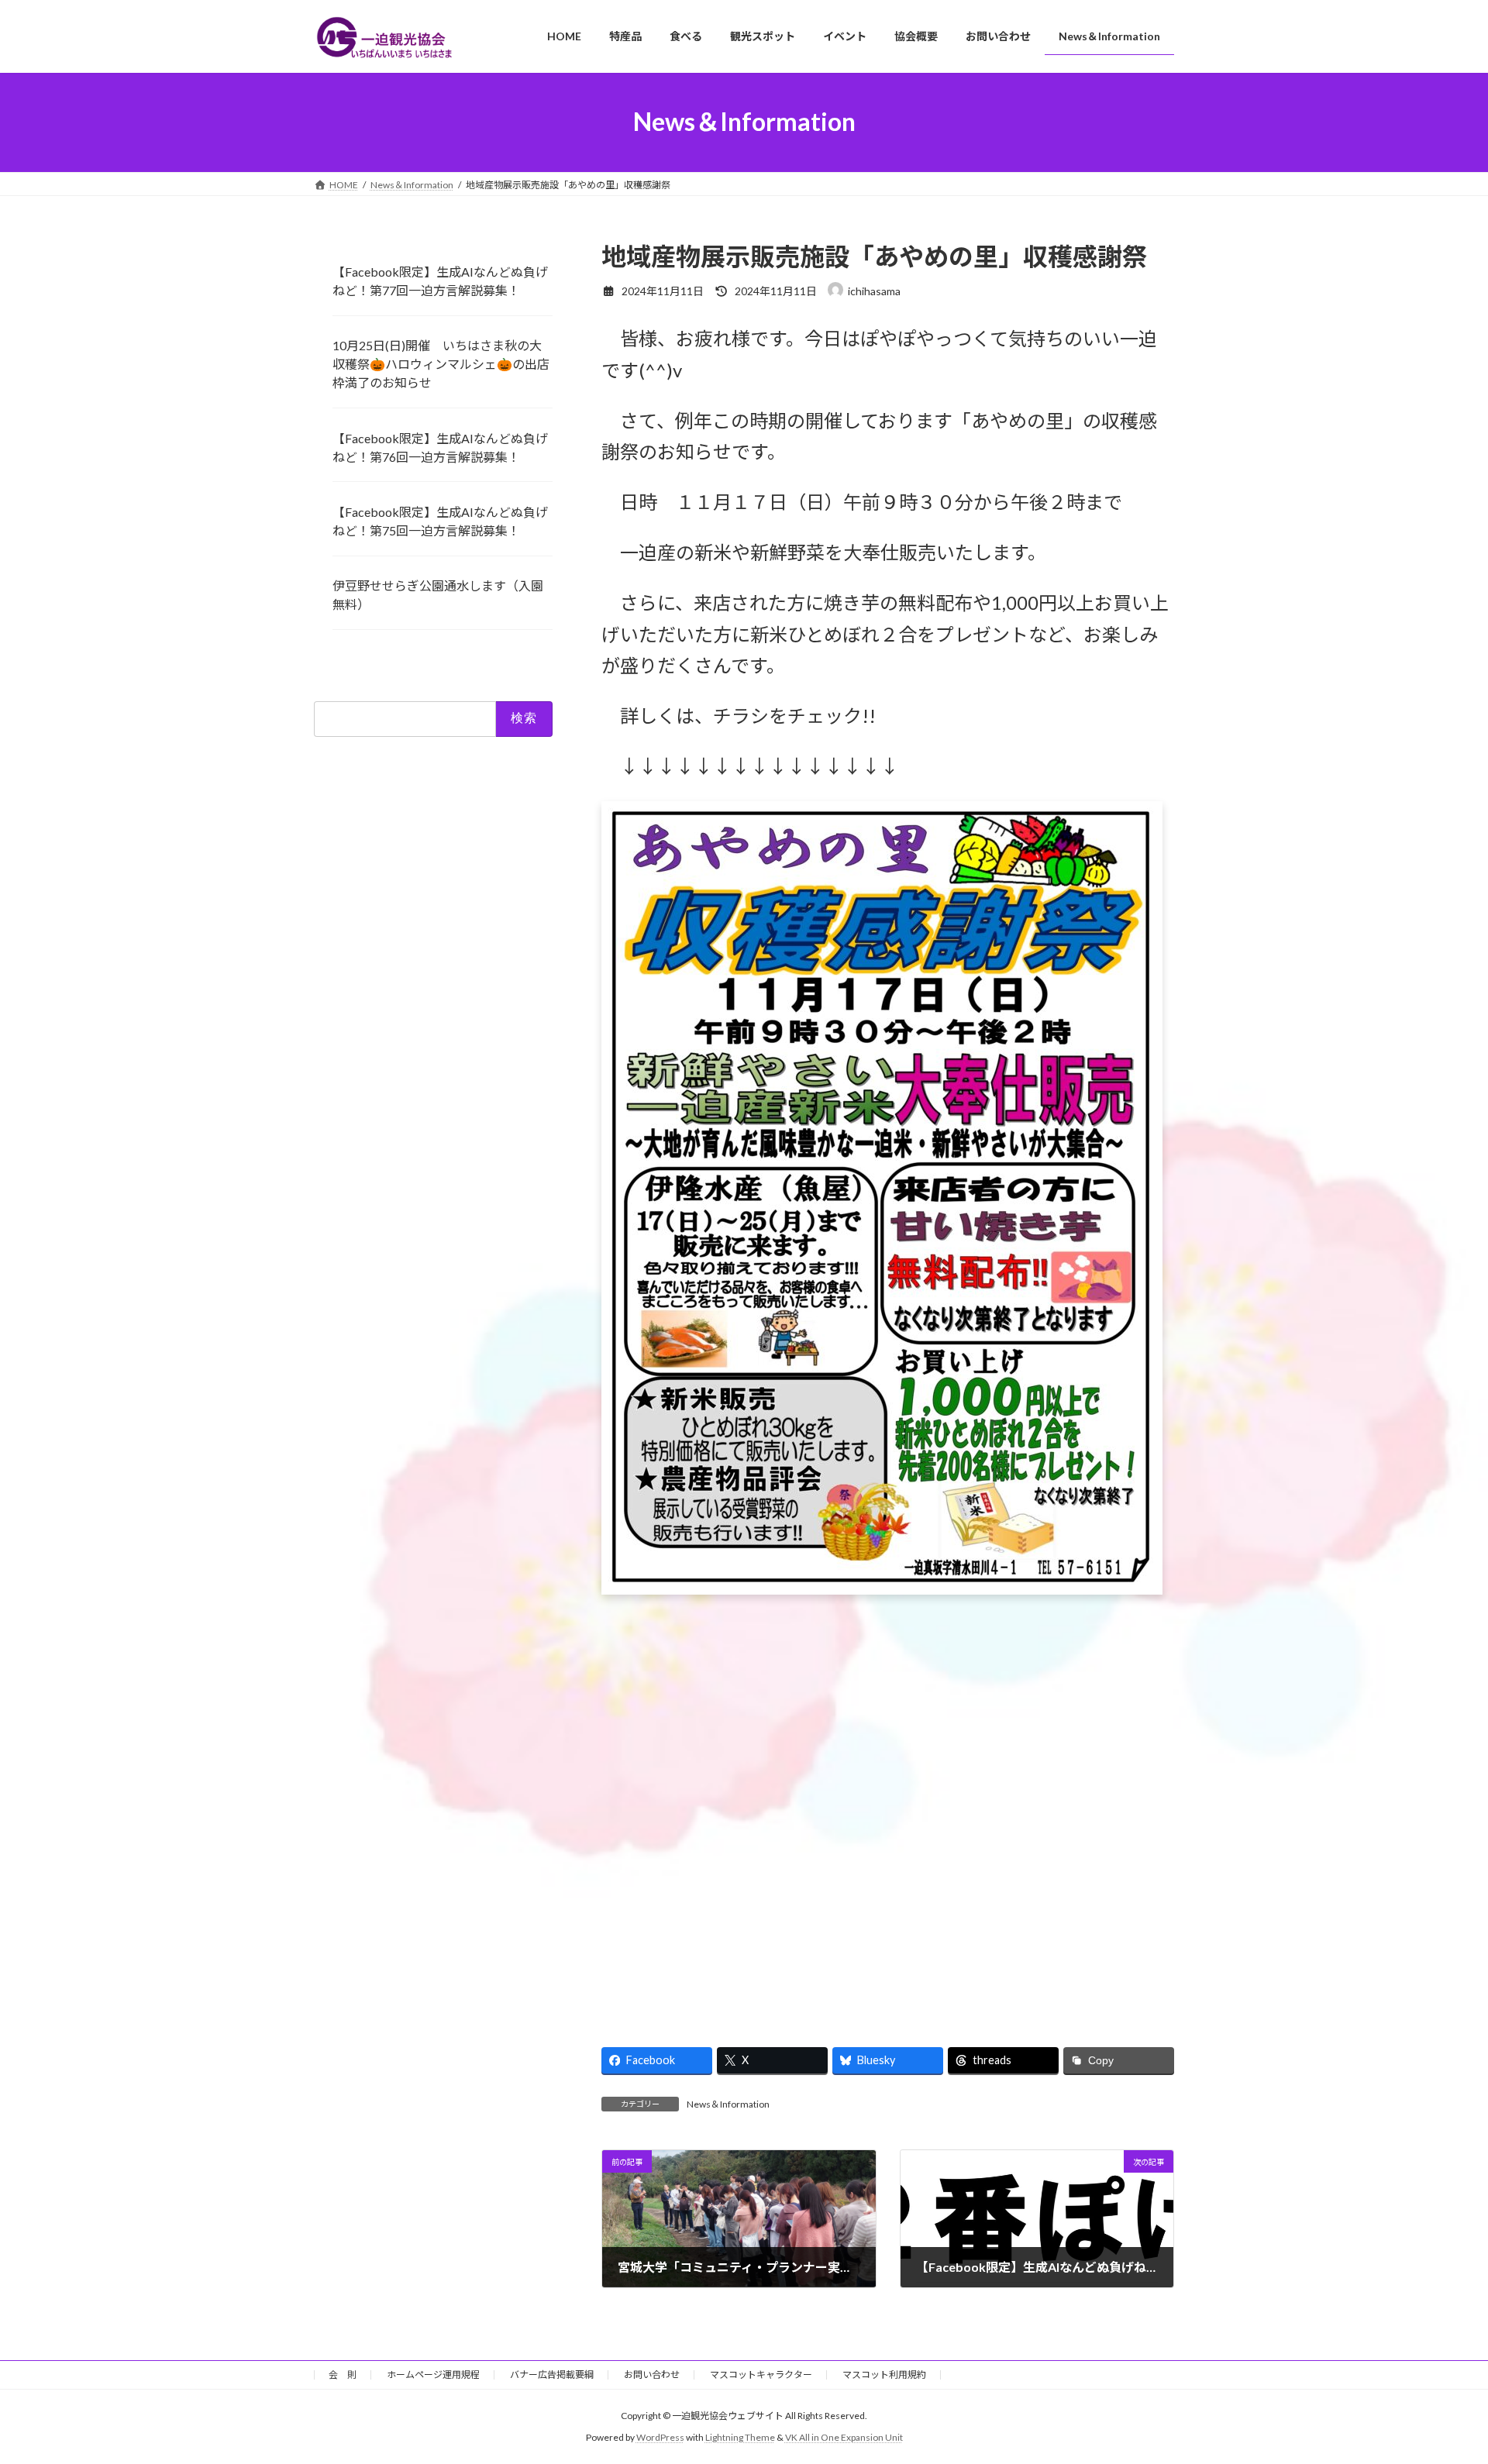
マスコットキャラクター (761, 2375)
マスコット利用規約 (884, 2375)
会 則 (343, 2375)
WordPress (660, 2437)
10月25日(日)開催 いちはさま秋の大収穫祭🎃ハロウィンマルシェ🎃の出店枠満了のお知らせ (441, 364)
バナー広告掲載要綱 (552, 2375)
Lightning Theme (740, 2437)
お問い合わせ (652, 2375)
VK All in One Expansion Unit (844, 2437)
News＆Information (728, 2104)
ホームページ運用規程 (433, 2375)
